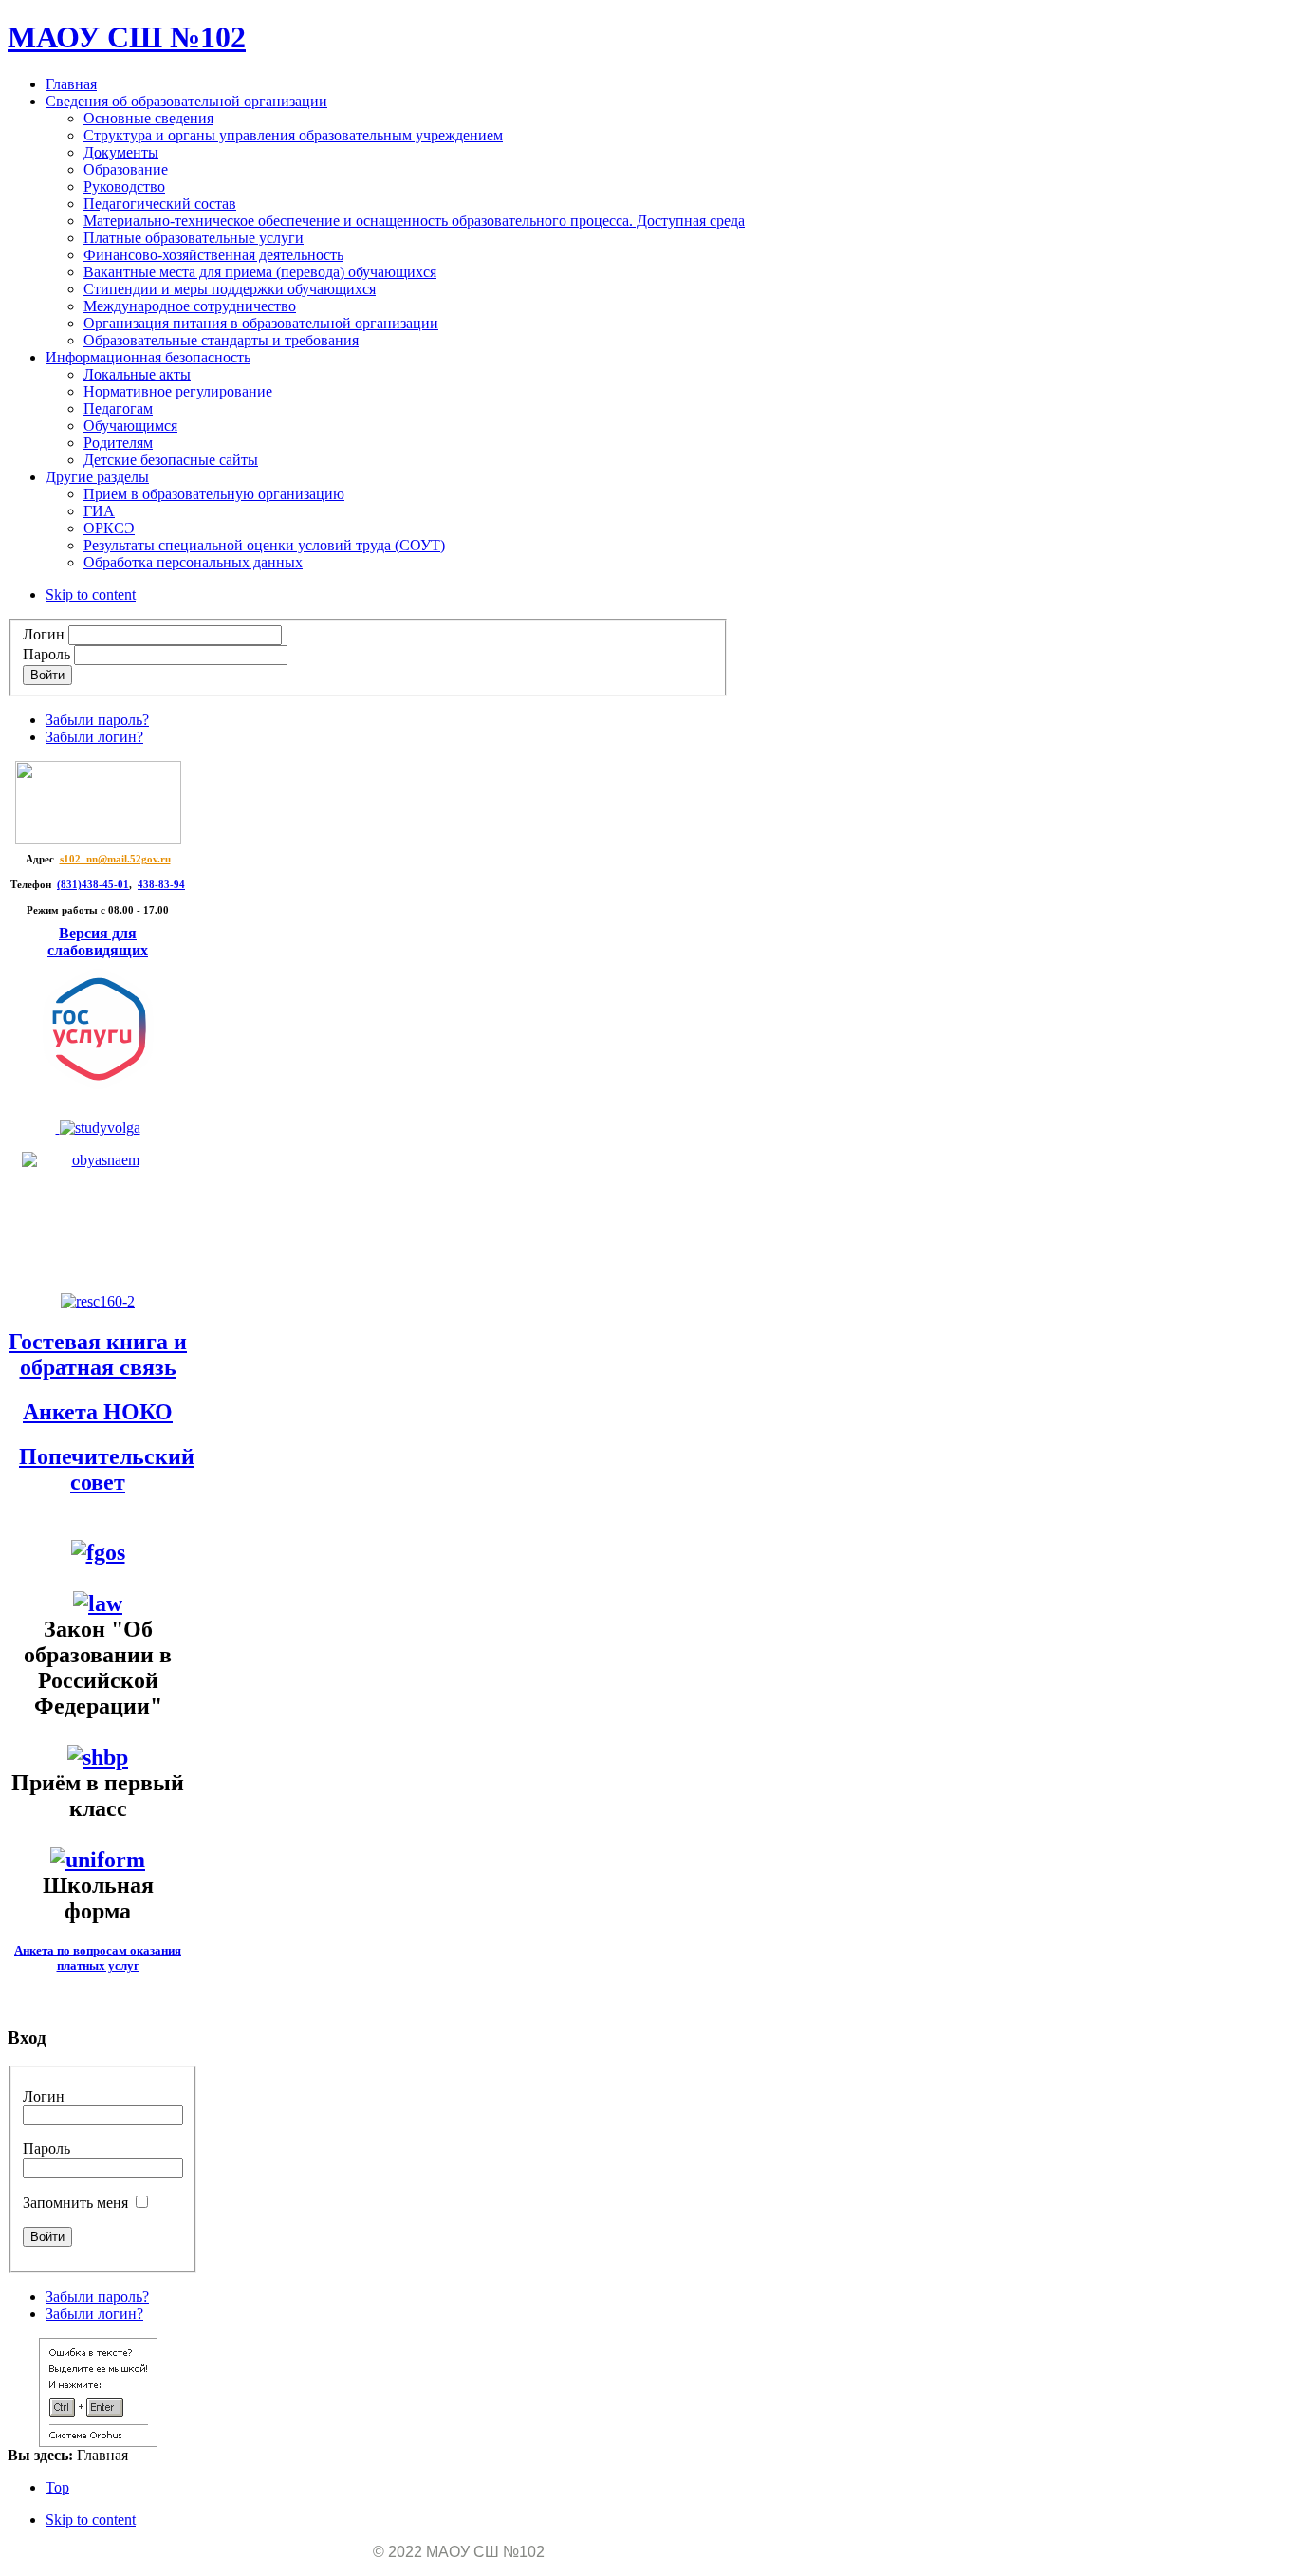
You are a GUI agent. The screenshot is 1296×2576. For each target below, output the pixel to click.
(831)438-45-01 (93, 885)
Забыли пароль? (97, 720)
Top (57, 2487)
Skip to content (91, 594)
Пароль (46, 654)
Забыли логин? (94, 737)
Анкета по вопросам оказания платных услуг (98, 1958)
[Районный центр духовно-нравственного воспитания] (98, 1128)
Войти (47, 675)
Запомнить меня (75, 2203)
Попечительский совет (107, 1469)
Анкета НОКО (98, 1412)
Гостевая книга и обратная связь (98, 1354)
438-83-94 (161, 885)
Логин (44, 634)
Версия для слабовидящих (98, 942)
